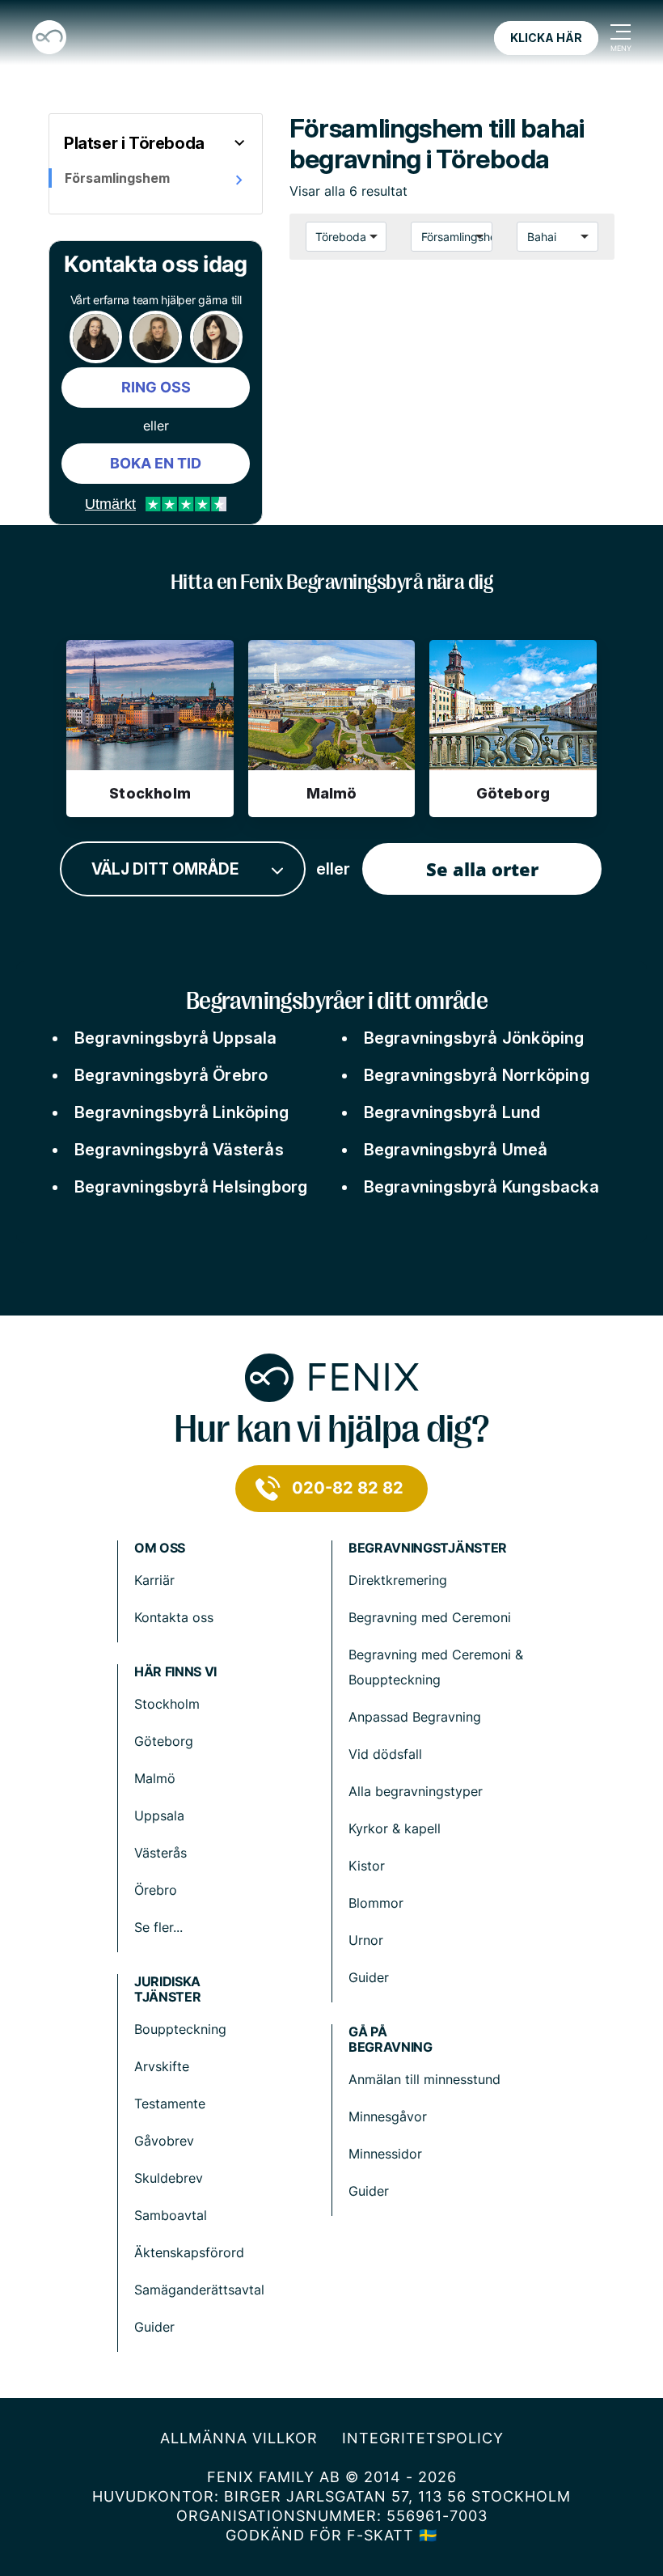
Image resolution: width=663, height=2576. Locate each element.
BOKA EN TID (156, 463)
